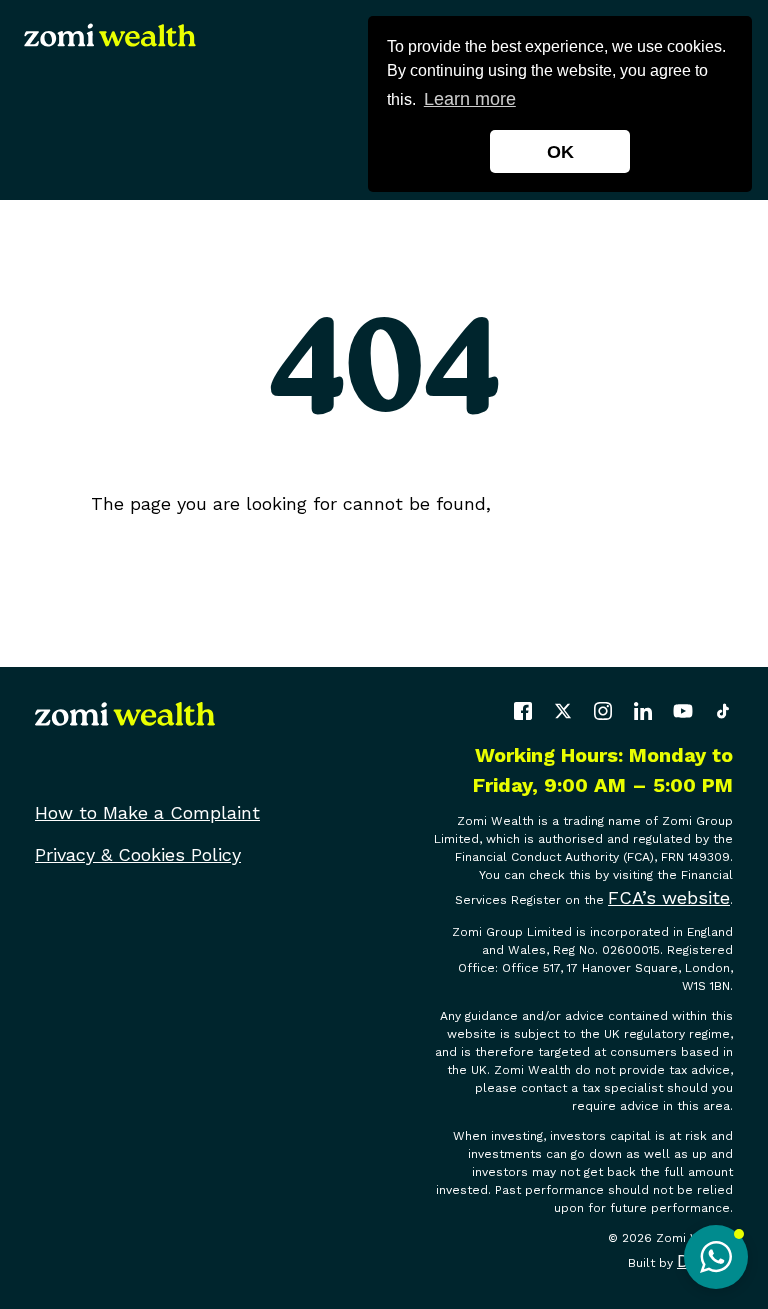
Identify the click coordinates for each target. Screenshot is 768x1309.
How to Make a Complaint (147, 812)
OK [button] (560, 152)
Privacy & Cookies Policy (138, 854)
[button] (716, 1257)
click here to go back (587, 503)
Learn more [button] (470, 99)
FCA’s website (669, 897)
